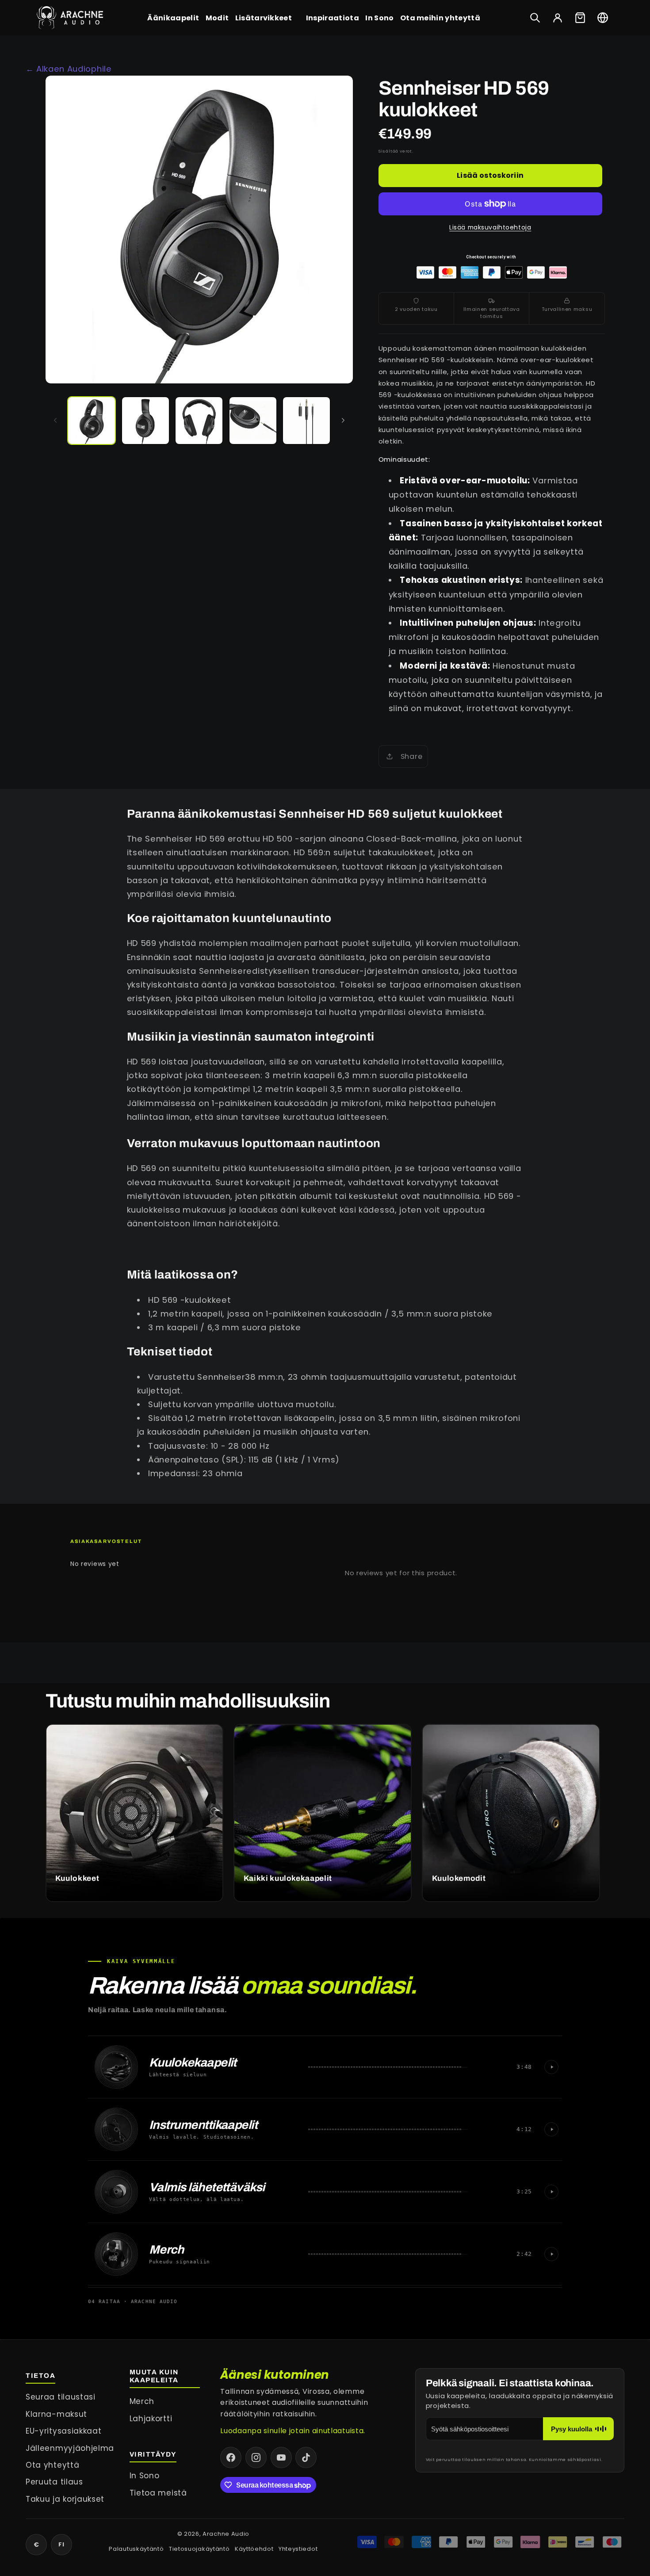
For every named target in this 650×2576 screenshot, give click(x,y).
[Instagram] (256, 2457)
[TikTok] (306, 2457)
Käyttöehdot (254, 2549)
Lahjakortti (151, 2419)
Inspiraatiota (333, 18)
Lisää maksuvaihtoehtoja (490, 228)
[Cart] (580, 18)
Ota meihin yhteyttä (440, 18)
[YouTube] (281, 2457)
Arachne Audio (226, 2534)
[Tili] (558, 18)
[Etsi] (535, 18)
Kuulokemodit (459, 1878)
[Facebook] (231, 2457)
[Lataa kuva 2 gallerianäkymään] (145, 421)
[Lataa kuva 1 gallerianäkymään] (92, 421)
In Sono (379, 18)
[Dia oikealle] (343, 421)
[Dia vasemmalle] (55, 421)
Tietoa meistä (158, 2493)
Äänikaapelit (173, 18)
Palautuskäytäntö (136, 2549)
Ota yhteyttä (52, 2465)
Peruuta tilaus (54, 2482)
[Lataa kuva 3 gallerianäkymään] (199, 421)
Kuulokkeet (77, 1878)
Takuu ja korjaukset (65, 2499)
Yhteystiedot (298, 2549)
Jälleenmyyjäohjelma (70, 2448)
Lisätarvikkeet (264, 18)
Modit (217, 18)
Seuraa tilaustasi (61, 2397)
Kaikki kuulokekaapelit (288, 1878)
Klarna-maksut (56, 2414)
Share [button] (411, 756)
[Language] (603, 18)
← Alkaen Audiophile (69, 69)
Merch (142, 2401)
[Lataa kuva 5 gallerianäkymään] (306, 421)
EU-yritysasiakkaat (63, 2431)
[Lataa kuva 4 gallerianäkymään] (253, 421)
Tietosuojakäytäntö (199, 2549)
